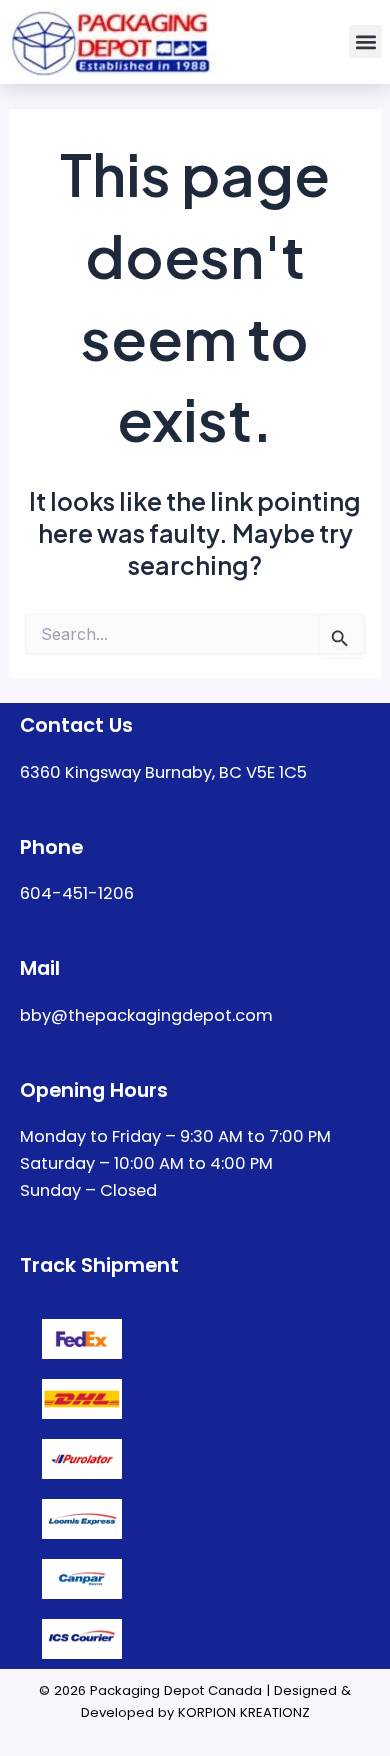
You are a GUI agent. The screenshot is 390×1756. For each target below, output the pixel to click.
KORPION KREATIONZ (244, 1712)
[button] (365, 41)
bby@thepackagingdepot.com (146, 1015)
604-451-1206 (77, 893)
